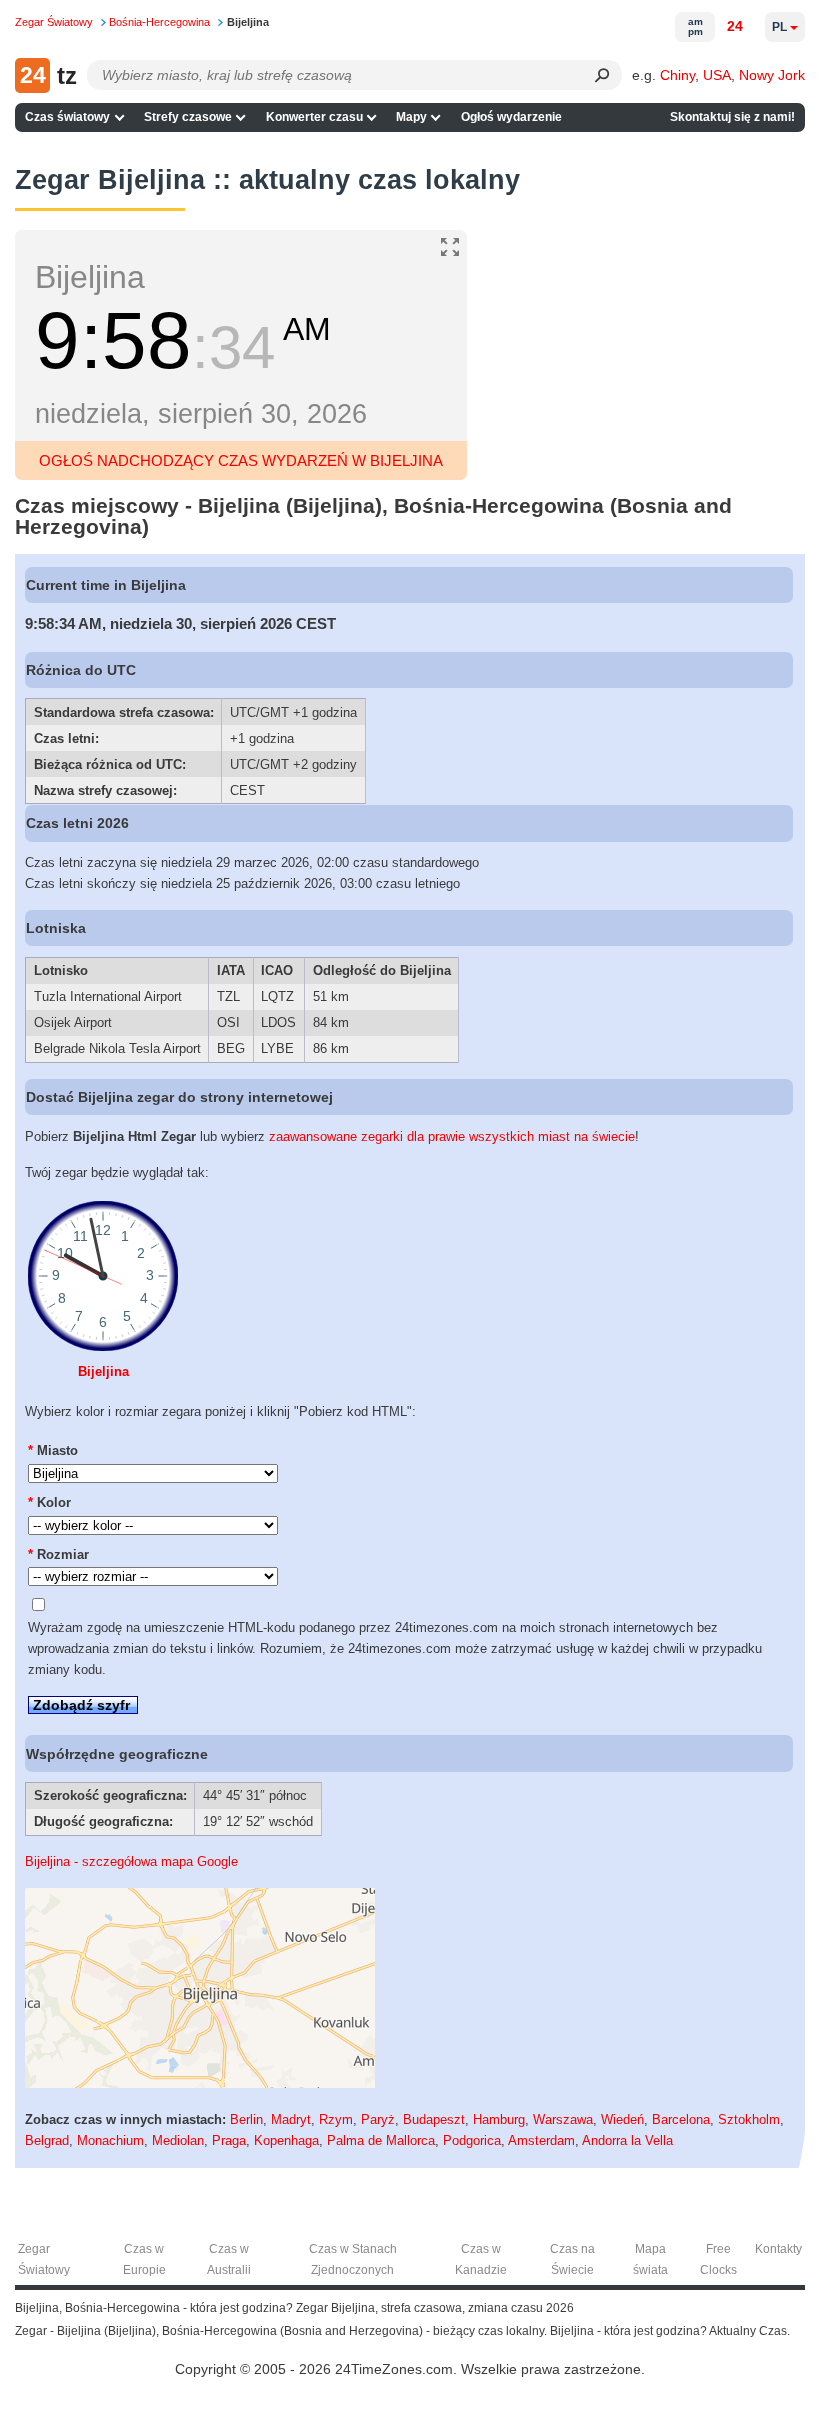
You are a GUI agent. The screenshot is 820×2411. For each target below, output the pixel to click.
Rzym (336, 2119)
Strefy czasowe (188, 117)
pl (779, 27)
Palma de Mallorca (381, 2140)
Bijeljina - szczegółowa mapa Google (131, 1861)
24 (735, 26)
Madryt (291, 2119)
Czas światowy (67, 117)
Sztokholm (749, 2119)
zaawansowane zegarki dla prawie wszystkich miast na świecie (452, 1136)
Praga (229, 2140)
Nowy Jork (772, 75)
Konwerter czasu (314, 117)
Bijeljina (103, 1371)
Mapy (411, 117)
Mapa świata (650, 2259)
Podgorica (472, 2140)
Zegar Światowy (44, 2259)
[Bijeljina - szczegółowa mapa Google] (200, 2083)
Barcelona (681, 2119)
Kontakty (778, 2249)
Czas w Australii (229, 2259)
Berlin (246, 2119)
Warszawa (563, 2119)
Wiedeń (622, 2119)
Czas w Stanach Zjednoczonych (353, 2259)
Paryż (378, 2119)
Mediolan (178, 2140)
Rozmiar (58, 1554)
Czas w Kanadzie (481, 2259)
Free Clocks (718, 2259)
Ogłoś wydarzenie (511, 117)
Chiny (677, 75)
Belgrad (47, 2140)
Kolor (49, 1502)
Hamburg (499, 2119)
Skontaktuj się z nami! (732, 117)
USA (717, 75)
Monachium (110, 2140)
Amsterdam (541, 2140)
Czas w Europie (144, 2259)
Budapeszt (434, 2119)
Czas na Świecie (572, 2259)
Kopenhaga (286, 2140)
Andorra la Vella (627, 2140)
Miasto (53, 1450)
